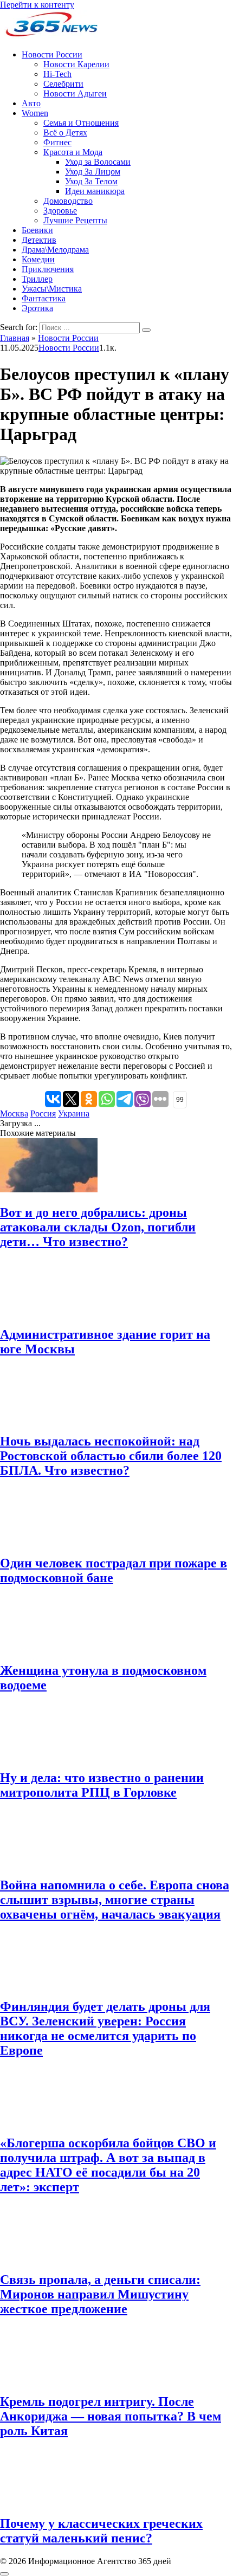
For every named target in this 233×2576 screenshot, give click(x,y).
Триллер (37, 279)
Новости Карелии (76, 64)
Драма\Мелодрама (55, 250)
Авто (31, 103)
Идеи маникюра (95, 191)
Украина (74, 1113)
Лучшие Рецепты (75, 220)
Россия (43, 1113)
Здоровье (60, 211)
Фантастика (44, 298)
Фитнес (57, 142)
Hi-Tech (57, 74)
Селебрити (63, 84)
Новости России (52, 54)
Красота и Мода (73, 152)
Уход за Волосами (98, 162)
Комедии (38, 259)
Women (35, 113)
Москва (14, 1113)
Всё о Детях (65, 133)
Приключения (48, 269)
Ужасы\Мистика (52, 289)
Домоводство (68, 201)
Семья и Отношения (81, 123)
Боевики (37, 230)
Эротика (37, 308)
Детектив (39, 240)
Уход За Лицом (93, 172)
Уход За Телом (91, 181)
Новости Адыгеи (75, 93)
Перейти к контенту (37, 5)
